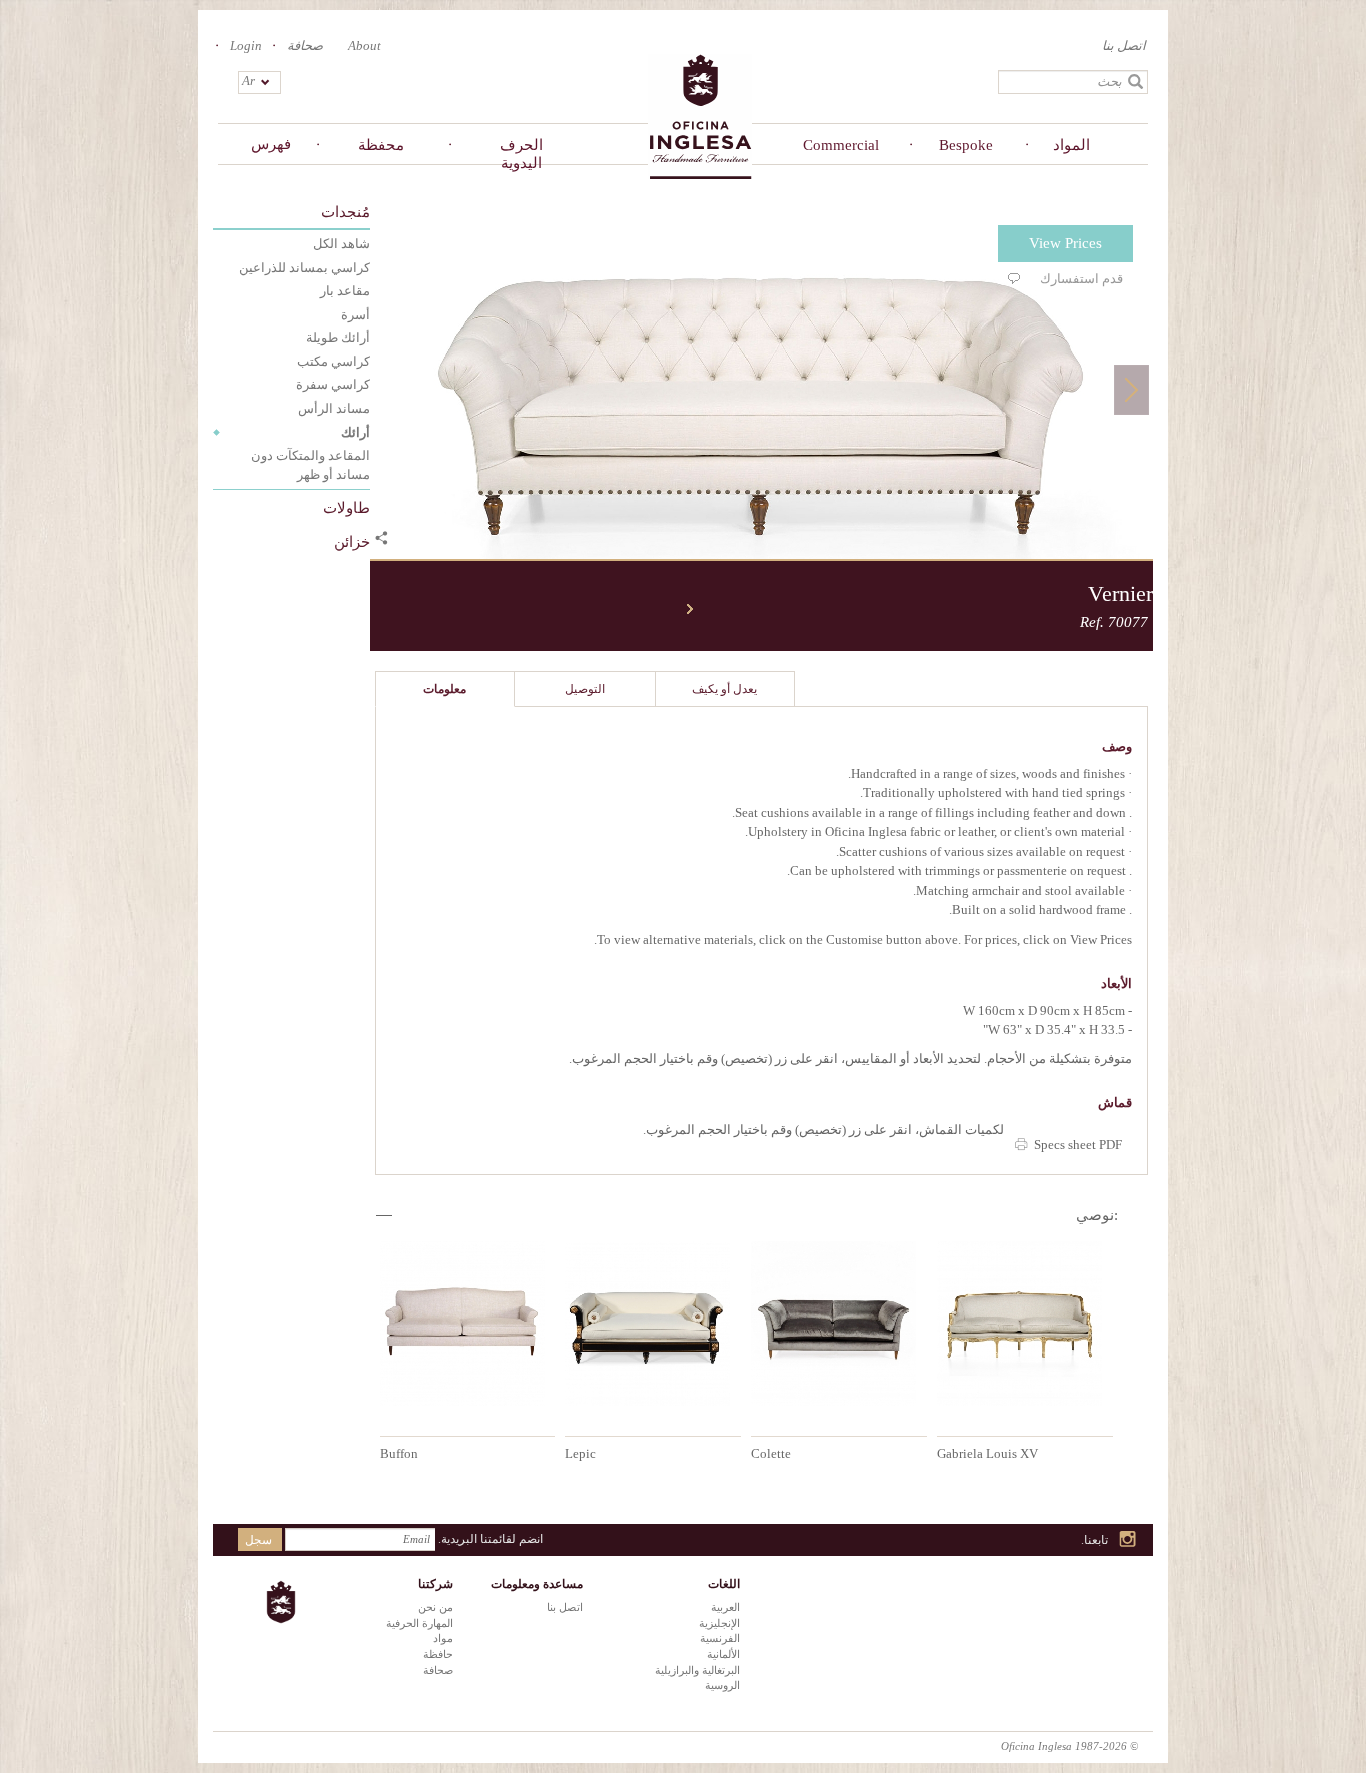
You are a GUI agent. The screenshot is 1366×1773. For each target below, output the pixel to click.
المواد (1071, 145)
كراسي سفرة (333, 384)
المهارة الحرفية (419, 1623)
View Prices (1065, 243)
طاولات (346, 508)
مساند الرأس (334, 408)
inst (1128, 1540)
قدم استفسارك (1081, 278)
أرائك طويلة (338, 337)
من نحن (435, 1607)
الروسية (722, 1685)
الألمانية (723, 1654)
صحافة (305, 45)
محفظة (381, 145)
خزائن (352, 542)
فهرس (271, 144)
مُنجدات (345, 212)
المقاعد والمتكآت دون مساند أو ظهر (310, 465)
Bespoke (966, 145)
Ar (248, 80)
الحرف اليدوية (521, 154)
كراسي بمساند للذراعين (304, 267)
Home (700, 115)
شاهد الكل (341, 243)
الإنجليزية (719, 1623)
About (364, 45)
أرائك (355, 432)
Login (246, 45)
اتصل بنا (1124, 45)
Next (1131, 389)
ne (690, 609)
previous (380, 609)
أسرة (355, 314)
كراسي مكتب (333, 361)
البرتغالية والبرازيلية (697, 1670)
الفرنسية (720, 1638)
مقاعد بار (345, 290)
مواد (443, 1638)
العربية (725, 1607)
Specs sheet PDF (1078, 1144)
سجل (258, 1540)
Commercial (841, 145)
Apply (1136, 82)
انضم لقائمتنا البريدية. (490, 1539)
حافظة (438, 1654)
